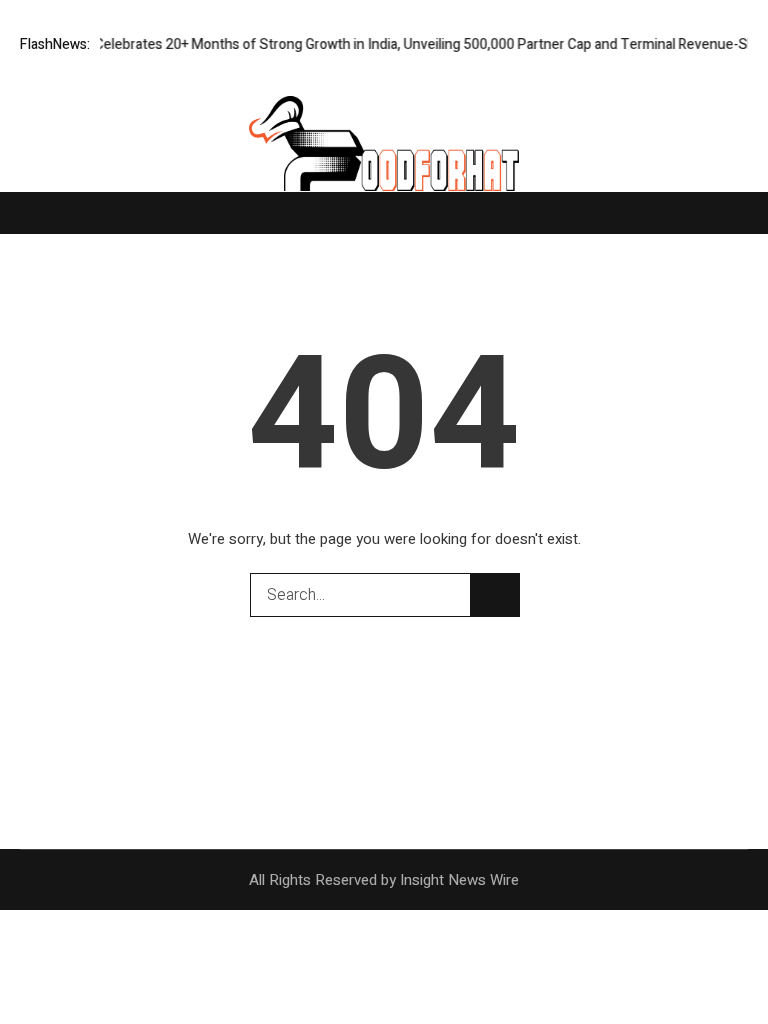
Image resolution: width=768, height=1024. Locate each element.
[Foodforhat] (384, 150)
